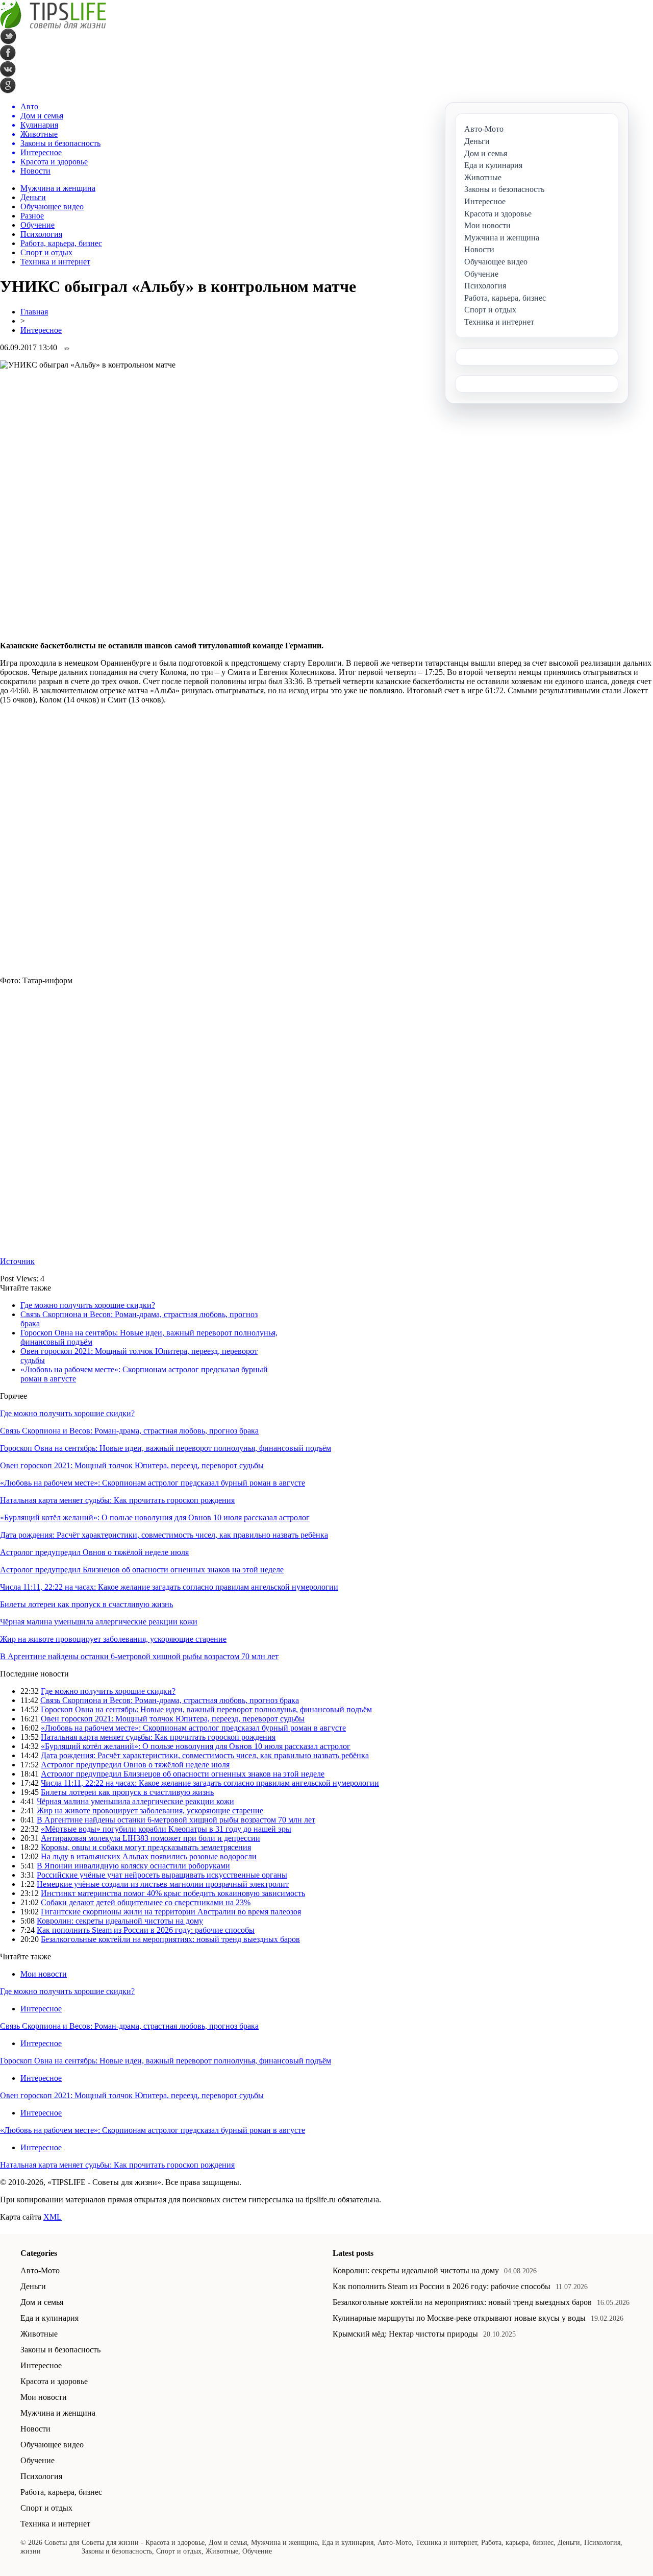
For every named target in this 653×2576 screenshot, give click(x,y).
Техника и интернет (55, 262)
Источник (17, 1261)
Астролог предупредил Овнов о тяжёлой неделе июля (94, 1552)
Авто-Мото (40, 2270)
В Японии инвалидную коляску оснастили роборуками (133, 1866)
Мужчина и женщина (58, 188)
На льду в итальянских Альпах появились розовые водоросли (149, 1856)
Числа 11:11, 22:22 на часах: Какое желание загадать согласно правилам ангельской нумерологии (169, 1587)
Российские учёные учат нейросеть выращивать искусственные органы (162, 1875)
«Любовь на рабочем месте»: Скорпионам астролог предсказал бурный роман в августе (153, 1483)
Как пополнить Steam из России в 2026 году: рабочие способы (146, 1930)
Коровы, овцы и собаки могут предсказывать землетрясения (146, 1847)
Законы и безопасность (60, 2350)
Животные (39, 2334)
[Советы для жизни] (53, 26)
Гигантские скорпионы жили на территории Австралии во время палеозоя (171, 1912)
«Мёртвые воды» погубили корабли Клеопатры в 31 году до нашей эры (166, 1829)
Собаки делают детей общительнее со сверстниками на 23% (146, 1902)
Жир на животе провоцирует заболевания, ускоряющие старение (113, 1639)
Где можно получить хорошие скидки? (88, 1305)
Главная (34, 312)
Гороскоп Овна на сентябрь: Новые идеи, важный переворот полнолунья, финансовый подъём (166, 1448)
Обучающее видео (52, 206)
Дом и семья (42, 2302)
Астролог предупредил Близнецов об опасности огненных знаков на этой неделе (142, 1570)
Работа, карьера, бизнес (61, 243)
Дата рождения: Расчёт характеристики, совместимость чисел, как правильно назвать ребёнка (164, 1535)
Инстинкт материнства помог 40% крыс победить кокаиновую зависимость (173, 1893)
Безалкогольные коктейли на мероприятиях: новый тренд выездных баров (170, 1939)
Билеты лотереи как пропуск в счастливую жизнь (86, 1604)
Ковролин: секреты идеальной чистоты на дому (120, 1921)
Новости (35, 2429)
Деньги (33, 197)
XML (53, 2217)
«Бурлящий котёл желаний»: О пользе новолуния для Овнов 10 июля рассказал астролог (155, 1517)
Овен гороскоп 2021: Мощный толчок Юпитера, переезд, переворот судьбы (132, 1465)
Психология (41, 234)
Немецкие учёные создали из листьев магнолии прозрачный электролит (163, 1884)
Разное (32, 216)
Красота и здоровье (54, 2381)
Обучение (37, 225)
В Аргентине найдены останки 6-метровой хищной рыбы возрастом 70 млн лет (139, 1656)
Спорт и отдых (46, 252)
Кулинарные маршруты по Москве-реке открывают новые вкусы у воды (459, 2318)
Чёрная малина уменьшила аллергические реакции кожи (99, 1622)
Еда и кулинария (49, 2318)
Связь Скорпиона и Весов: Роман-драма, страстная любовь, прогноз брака (129, 1431)
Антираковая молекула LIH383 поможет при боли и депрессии (150, 1838)
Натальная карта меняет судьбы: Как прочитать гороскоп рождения (117, 1500)
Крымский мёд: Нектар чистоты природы (405, 2334)
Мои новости (44, 1974)
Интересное (41, 330)
